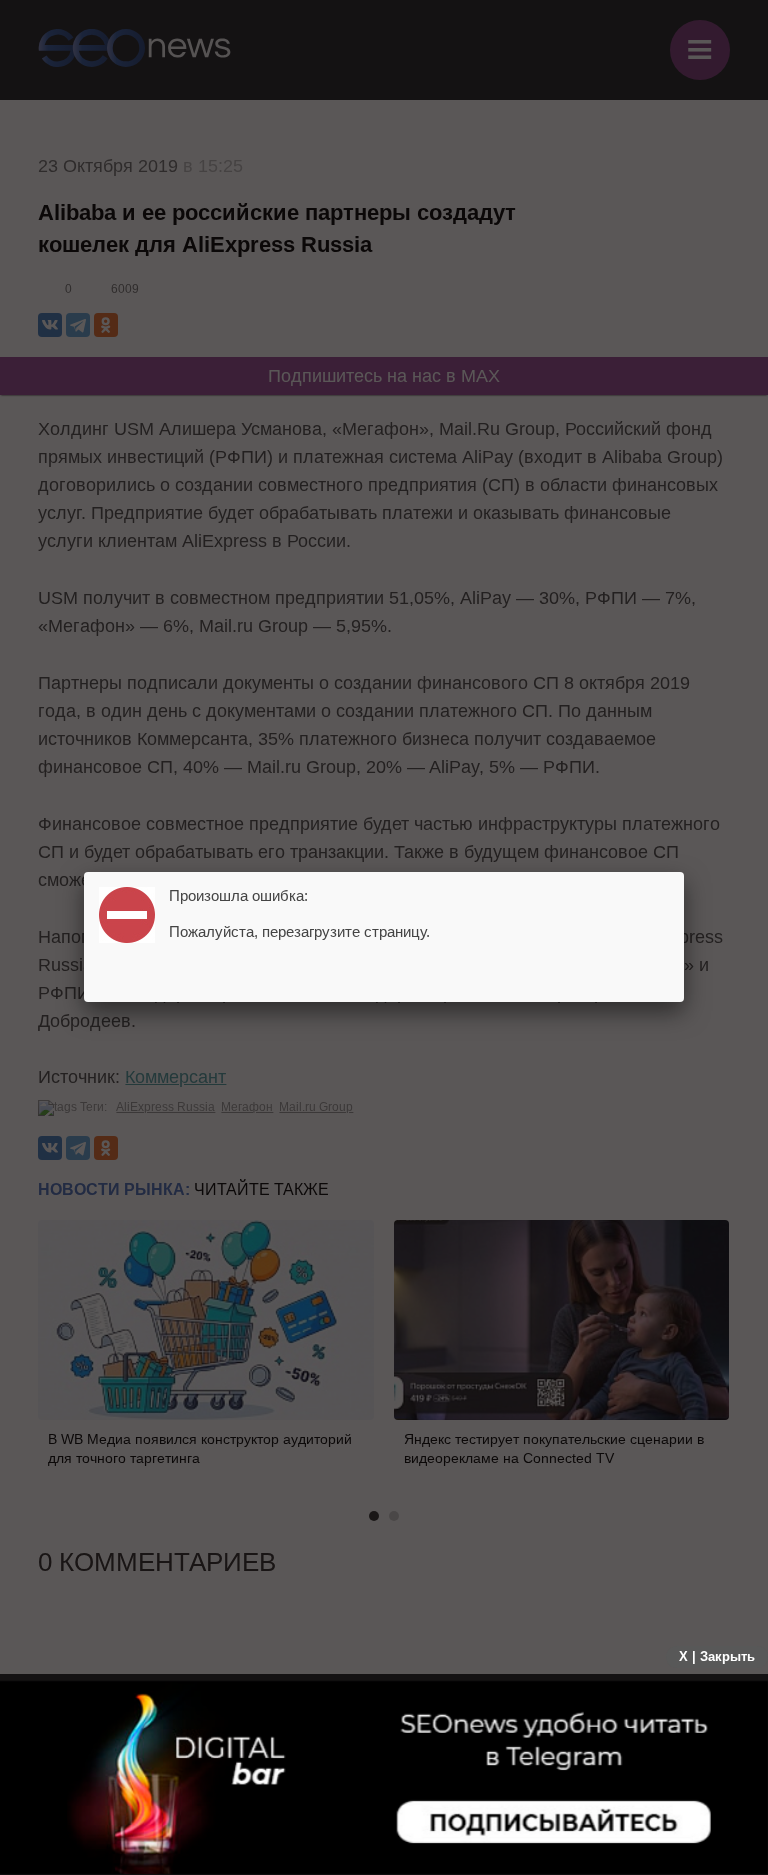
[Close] (684, 872)
